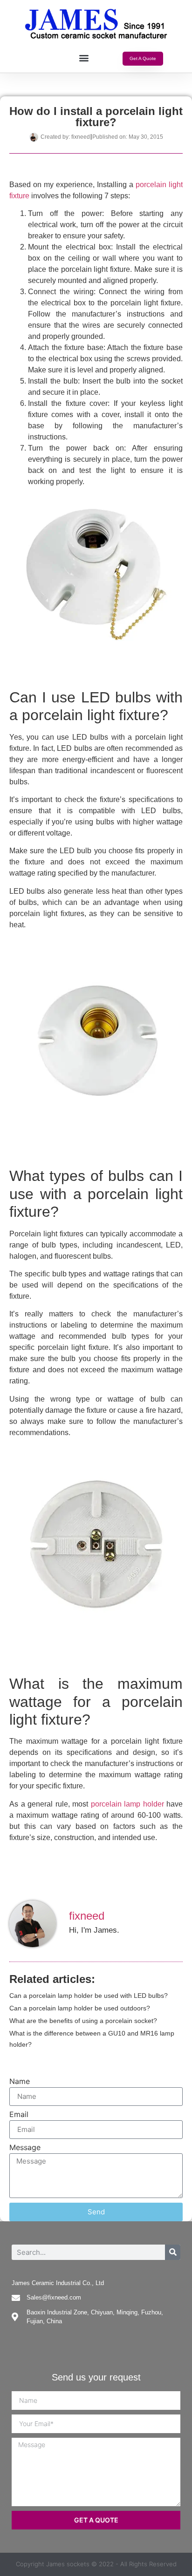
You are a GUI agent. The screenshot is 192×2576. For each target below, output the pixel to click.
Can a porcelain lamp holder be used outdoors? (80, 2008)
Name (20, 2082)
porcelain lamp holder (127, 1804)
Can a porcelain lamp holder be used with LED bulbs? (89, 1996)
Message (25, 2148)
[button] (84, 58)
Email (19, 2115)
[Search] (173, 2252)
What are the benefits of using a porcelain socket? (83, 2021)
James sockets (68, 2564)
